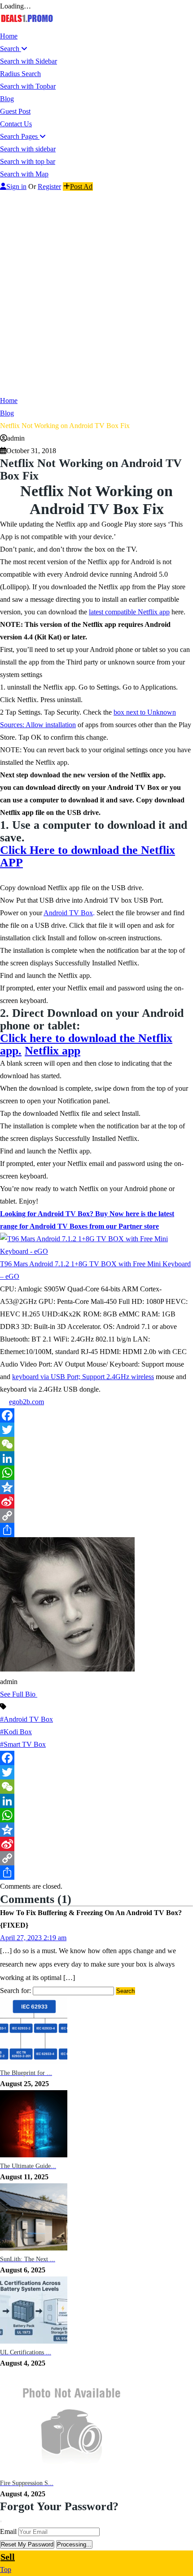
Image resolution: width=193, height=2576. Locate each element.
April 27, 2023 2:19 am (33, 1938)
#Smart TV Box (23, 1744)
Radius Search (20, 74)
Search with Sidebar (29, 61)
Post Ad (81, 186)
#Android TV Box (26, 1719)
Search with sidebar (28, 149)
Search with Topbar (28, 86)
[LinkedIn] (96, 1458)
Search (11, 49)
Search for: (15, 1991)
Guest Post (15, 111)
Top (6, 2570)
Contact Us (16, 124)
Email (8, 2531)
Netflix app (53, 1051)
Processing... (74, 2544)
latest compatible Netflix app (129, 612)
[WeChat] (96, 1444)
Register (49, 186)
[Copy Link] (96, 1516)
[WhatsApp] (96, 1473)
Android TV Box (68, 913)
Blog (7, 99)
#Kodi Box (16, 1732)
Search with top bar (28, 161)
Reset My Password (27, 2544)
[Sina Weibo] (96, 1501)
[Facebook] (96, 1415)
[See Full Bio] (40, 1694)
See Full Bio (18, 1694)
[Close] (1, 2521)
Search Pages (20, 136)
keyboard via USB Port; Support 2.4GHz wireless (83, 1377)
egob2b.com (26, 1402)
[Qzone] (96, 1487)
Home (9, 36)
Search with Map (24, 174)
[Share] (96, 1530)
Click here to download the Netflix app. (86, 1044)
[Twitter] (96, 1430)
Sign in (16, 186)
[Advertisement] (96, 294)
